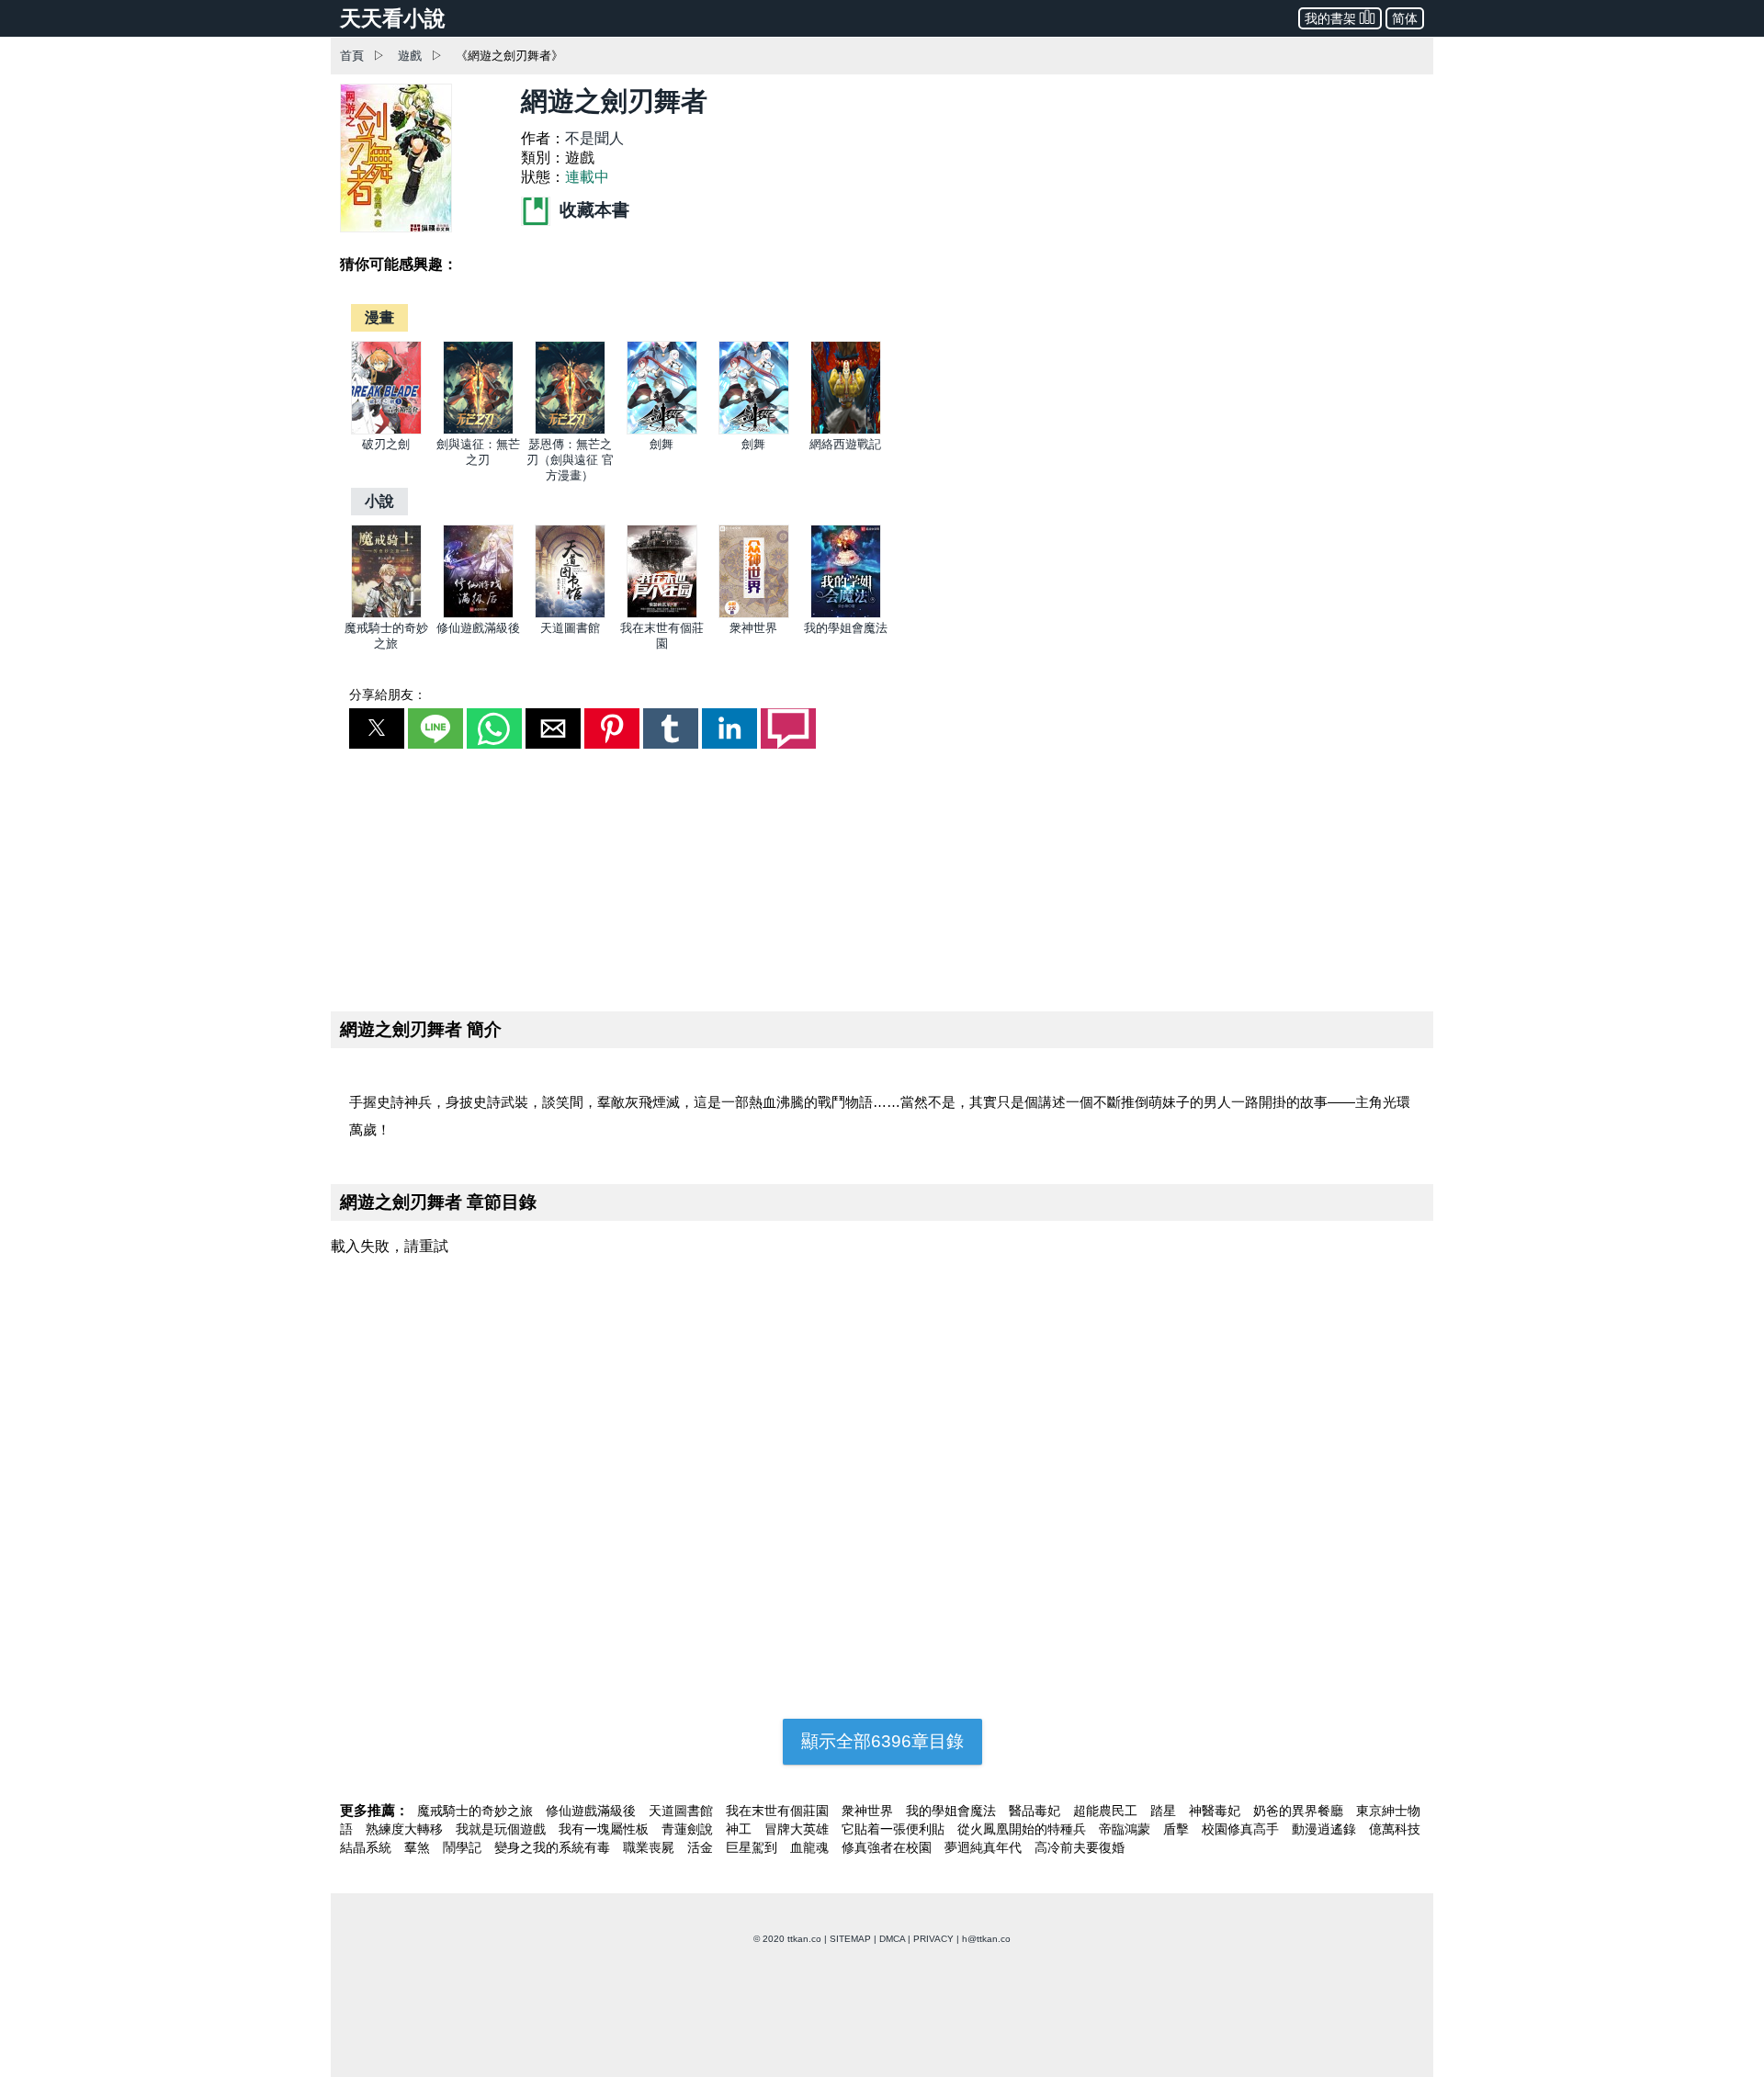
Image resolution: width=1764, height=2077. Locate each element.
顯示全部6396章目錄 (882, 1741)
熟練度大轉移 (406, 1829)
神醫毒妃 (1216, 1811)
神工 (741, 1829)
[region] (882, 876)
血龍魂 (811, 1847)
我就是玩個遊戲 (503, 1829)
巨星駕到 (753, 1847)
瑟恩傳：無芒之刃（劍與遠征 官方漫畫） (570, 460)
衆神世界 (753, 628)
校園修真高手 (1242, 1829)
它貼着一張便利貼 (895, 1829)
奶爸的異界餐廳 (1300, 1811)
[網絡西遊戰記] (846, 430)
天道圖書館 (570, 628)
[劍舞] (662, 430)
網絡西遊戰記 (845, 444)
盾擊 (1178, 1829)
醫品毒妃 (1036, 1811)
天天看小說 (393, 18)
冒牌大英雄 (798, 1829)
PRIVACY (933, 1939)
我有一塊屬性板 (605, 1829)
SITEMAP (850, 1939)
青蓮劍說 (689, 1829)
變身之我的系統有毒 (554, 1847)
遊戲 (410, 56)
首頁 (352, 56)
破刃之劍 (386, 444)
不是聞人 (594, 138)
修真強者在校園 (888, 1847)
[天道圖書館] (570, 614)
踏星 (1165, 1811)
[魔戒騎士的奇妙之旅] (386, 614)
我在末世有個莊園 (779, 1811)
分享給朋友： (388, 694)
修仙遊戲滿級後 (478, 628)
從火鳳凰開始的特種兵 (1023, 1829)
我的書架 (1330, 18)
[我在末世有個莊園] (662, 614)
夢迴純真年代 (985, 1847)
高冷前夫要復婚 (1080, 1847)
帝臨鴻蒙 (1126, 1829)
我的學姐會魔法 (846, 628)
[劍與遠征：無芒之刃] (478, 430)
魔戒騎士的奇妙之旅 (477, 1811)
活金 (702, 1847)
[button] (377, 728)
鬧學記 (464, 1847)
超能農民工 (1107, 1811)
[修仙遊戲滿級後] (478, 614)
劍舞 (661, 444)
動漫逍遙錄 (1326, 1829)
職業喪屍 (650, 1847)
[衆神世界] (754, 614)
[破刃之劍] (386, 430)
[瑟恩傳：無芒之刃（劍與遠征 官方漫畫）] (570, 430)
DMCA (892, 1939)
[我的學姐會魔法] (846, 614)
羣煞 (419, 1847)
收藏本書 (592, 210)
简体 (1405, 18)
